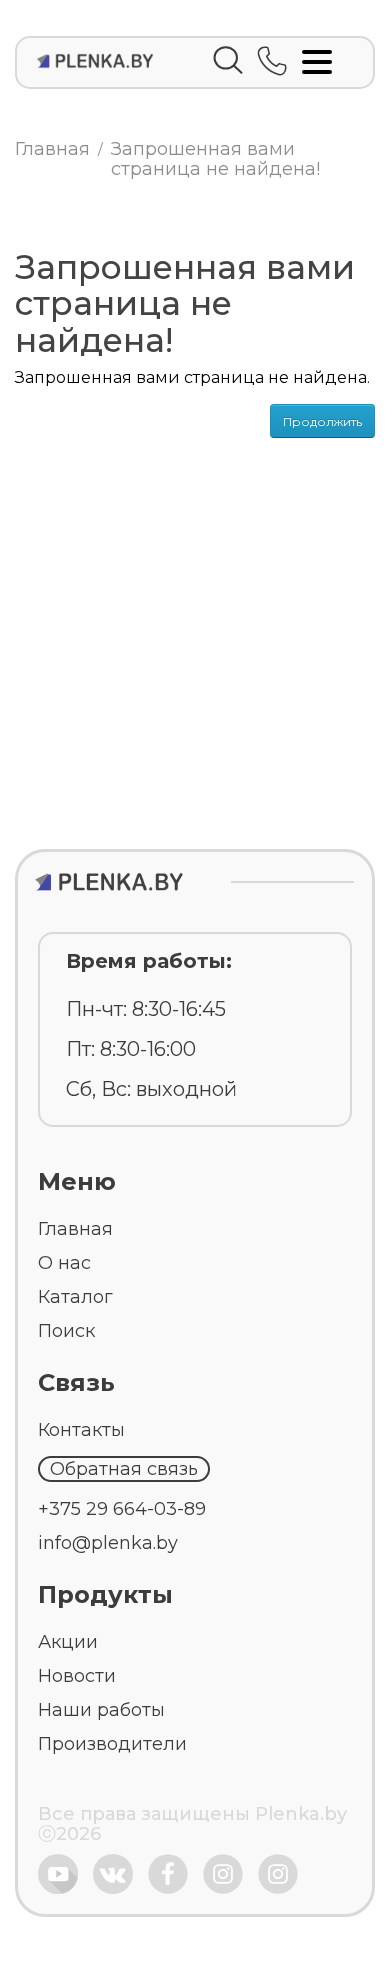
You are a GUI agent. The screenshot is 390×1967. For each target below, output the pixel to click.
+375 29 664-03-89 (122, 1509)
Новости (77, 1676)
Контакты (81, 1430)
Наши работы (101, 1710)
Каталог (75, 1297)
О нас (64, 1263)
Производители (112, 1744)
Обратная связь (124, 1469)
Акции (68, 1642)
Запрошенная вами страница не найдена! (215, 159)
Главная (52, 149)
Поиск (66, 1331)
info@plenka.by (108, 1543)
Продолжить (322, 421)
